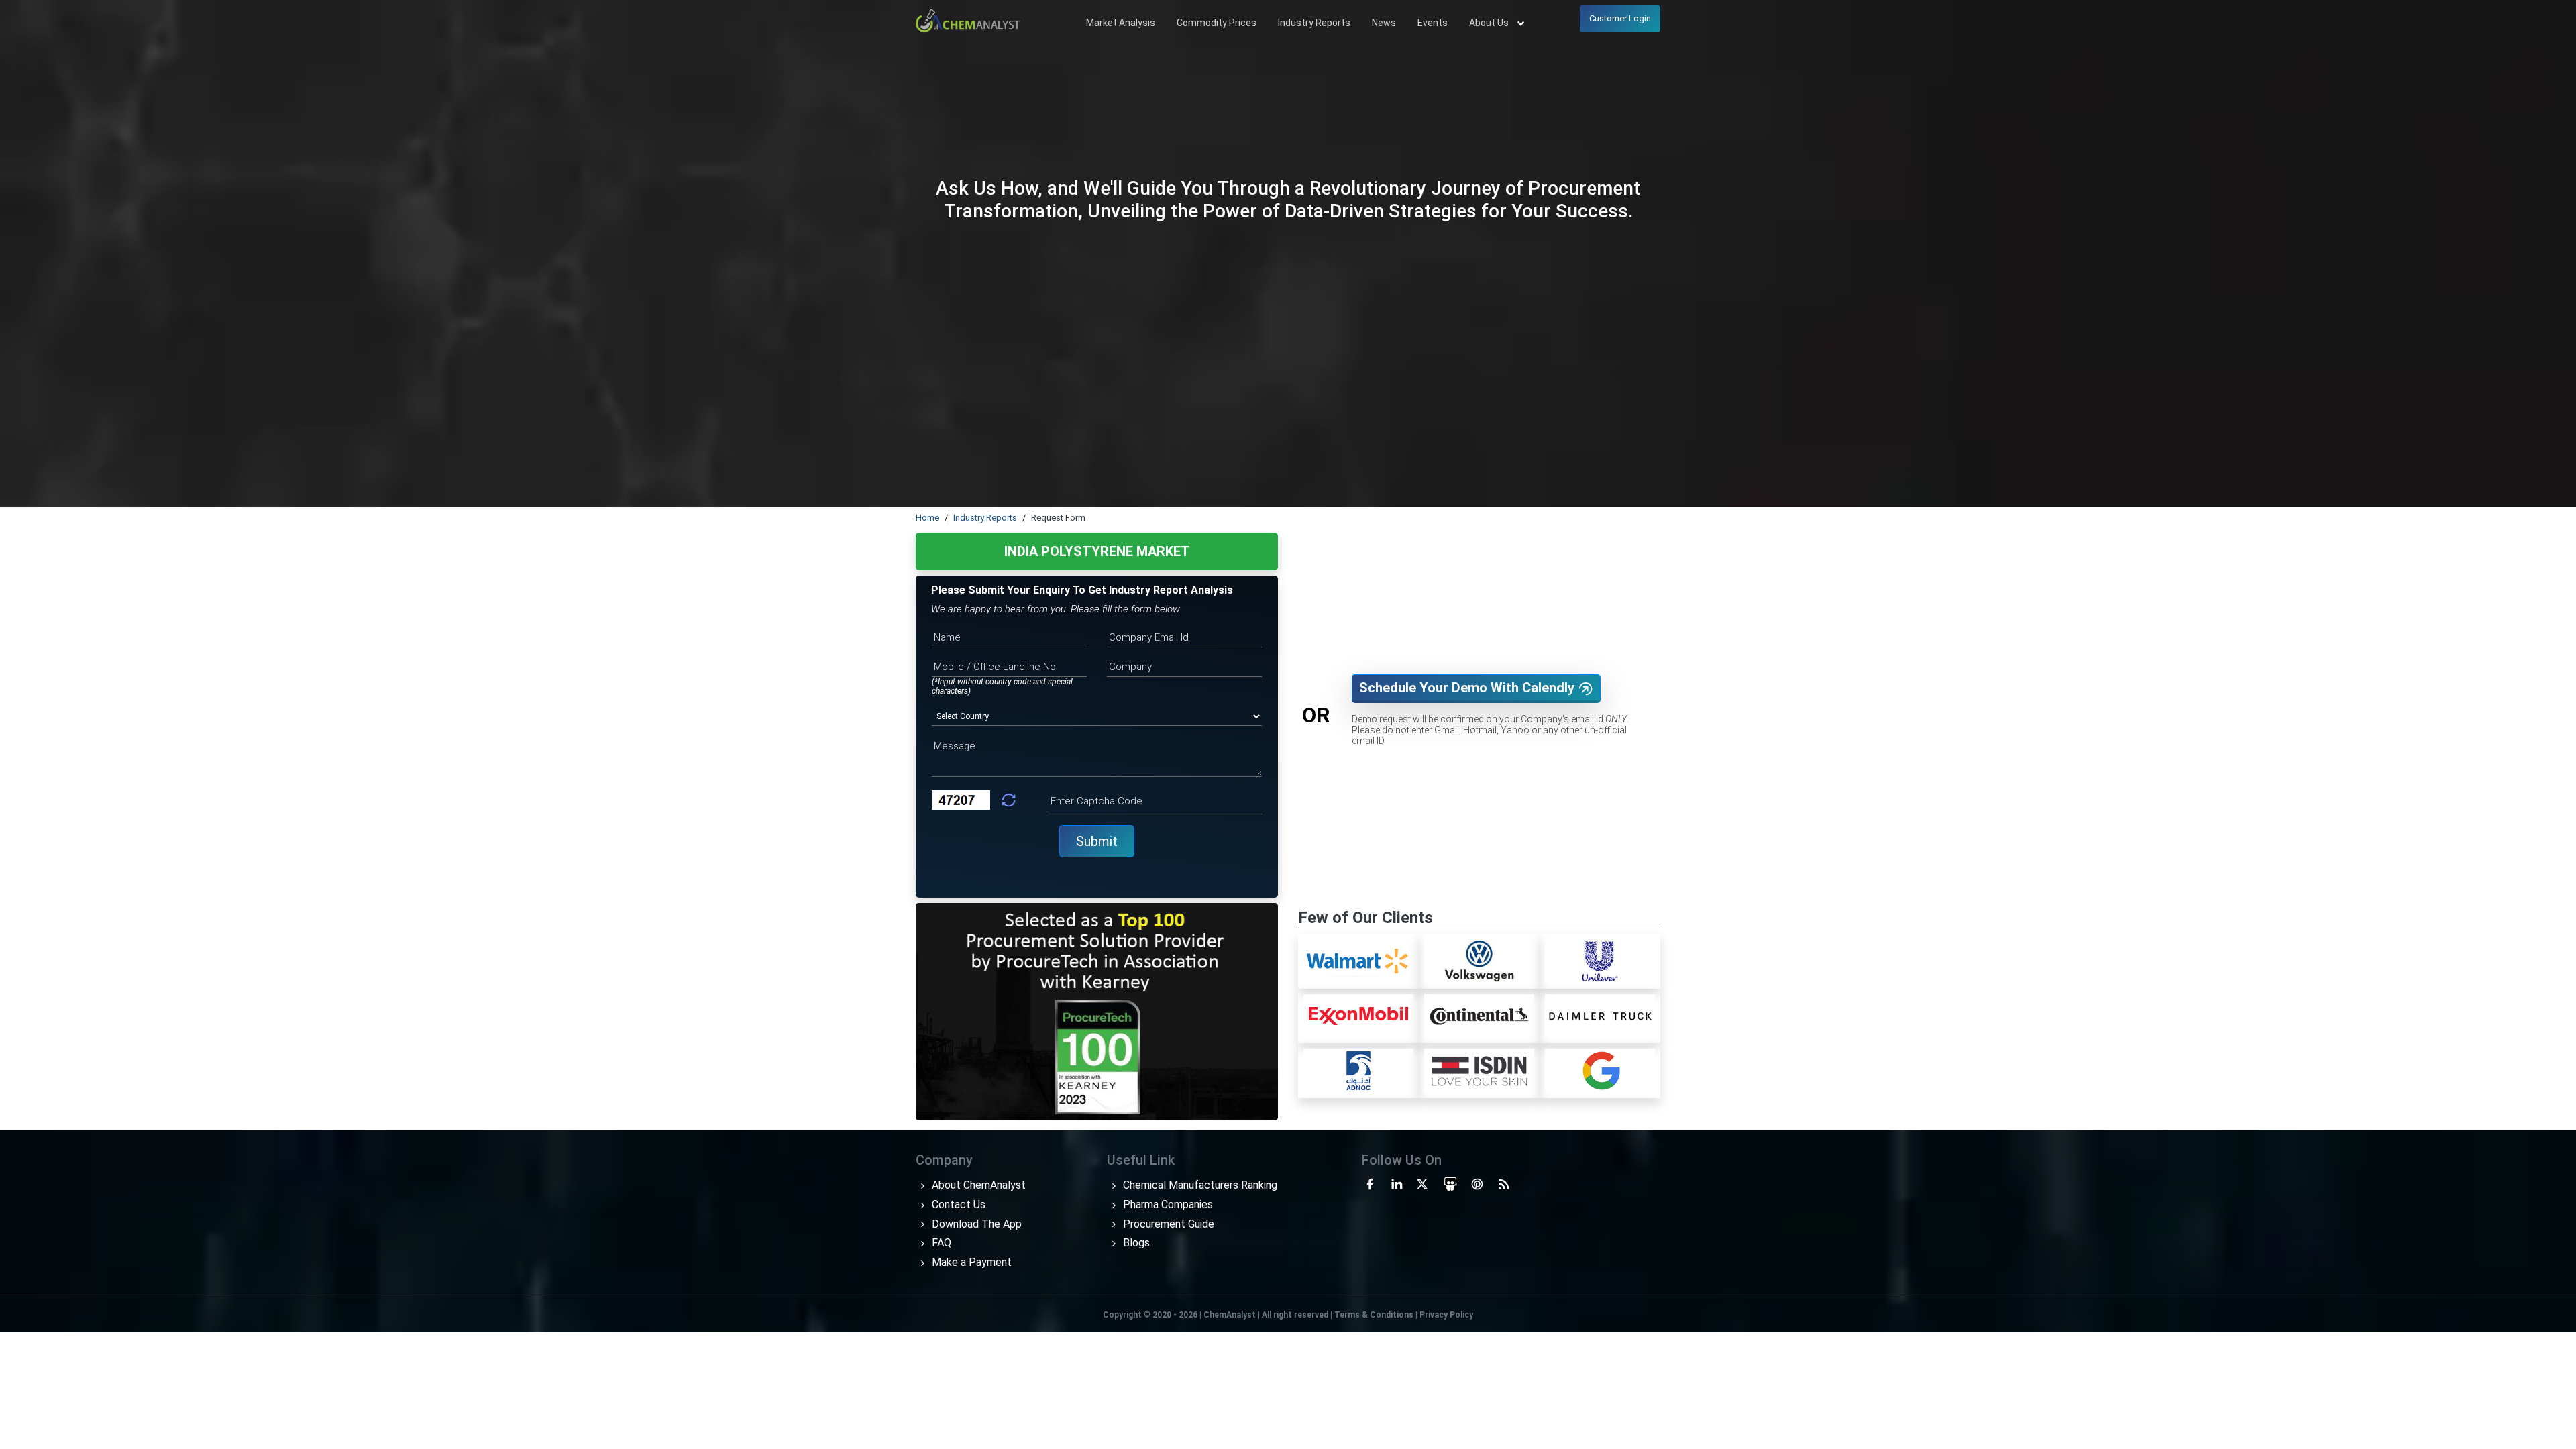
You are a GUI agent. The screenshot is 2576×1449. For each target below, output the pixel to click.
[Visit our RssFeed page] (1504, 1183)
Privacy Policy (1446, 1315)
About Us (1490, 23)
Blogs (1135, 1243)
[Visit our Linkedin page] (1397, 1183)
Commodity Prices (1217, 23)
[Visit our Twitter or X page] (1422, 1183)
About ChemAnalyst (977, 1185)
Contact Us (957, 1204)
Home (927, 518)
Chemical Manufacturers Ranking (1199, 1185)
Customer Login (1620, 18)
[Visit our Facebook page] (1370, 1183)
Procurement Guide (1167, 1224)
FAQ (940, 1243)
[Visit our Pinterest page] (1477, 1183)
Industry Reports (1314, 23)
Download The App (975, 1224)
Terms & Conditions (1374, 1315)
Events (1433, 23)
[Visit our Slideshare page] (1450, 1183)
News (1384, 23)
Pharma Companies (1167, 1204)
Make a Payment (970, 1262)
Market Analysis (1121, 23)
